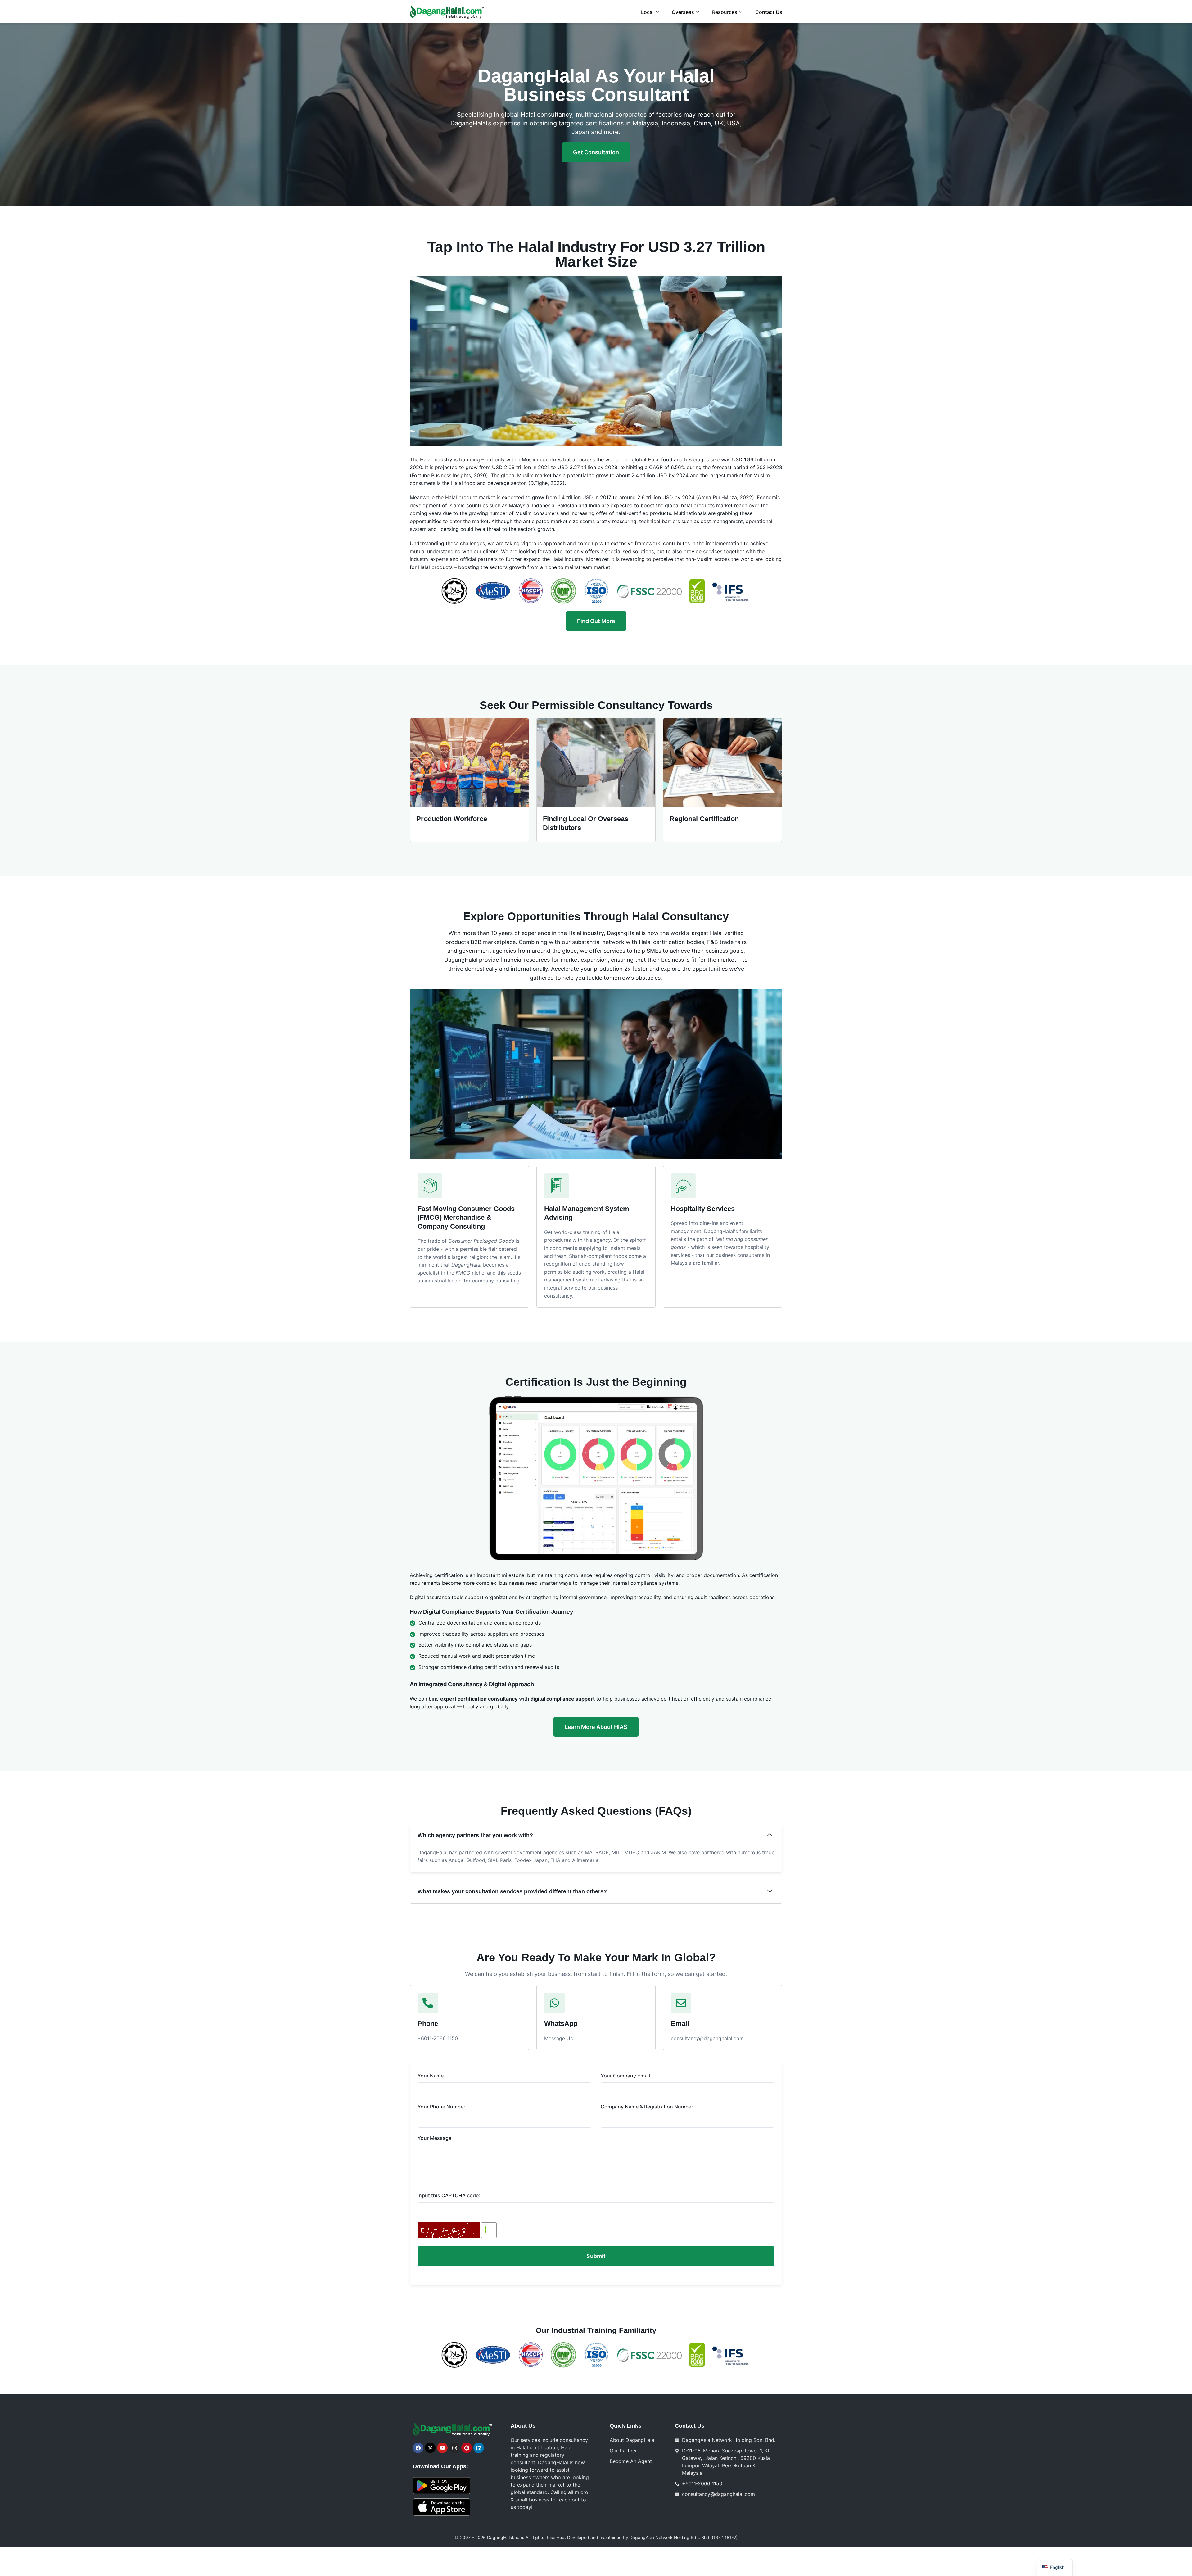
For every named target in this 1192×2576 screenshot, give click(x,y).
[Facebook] (418, 2448)
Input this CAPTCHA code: (449, 2196)
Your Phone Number (441, 2107)
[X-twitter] (430, 2448)
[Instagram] (454, 2448)
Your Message (434, 2138)
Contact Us (769, 12)
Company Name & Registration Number (647, 2107)
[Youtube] (442, 2448)
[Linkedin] (479, 2448)
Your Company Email (625, 2076)
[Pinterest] (467, 2448)
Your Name (431, 2076)
